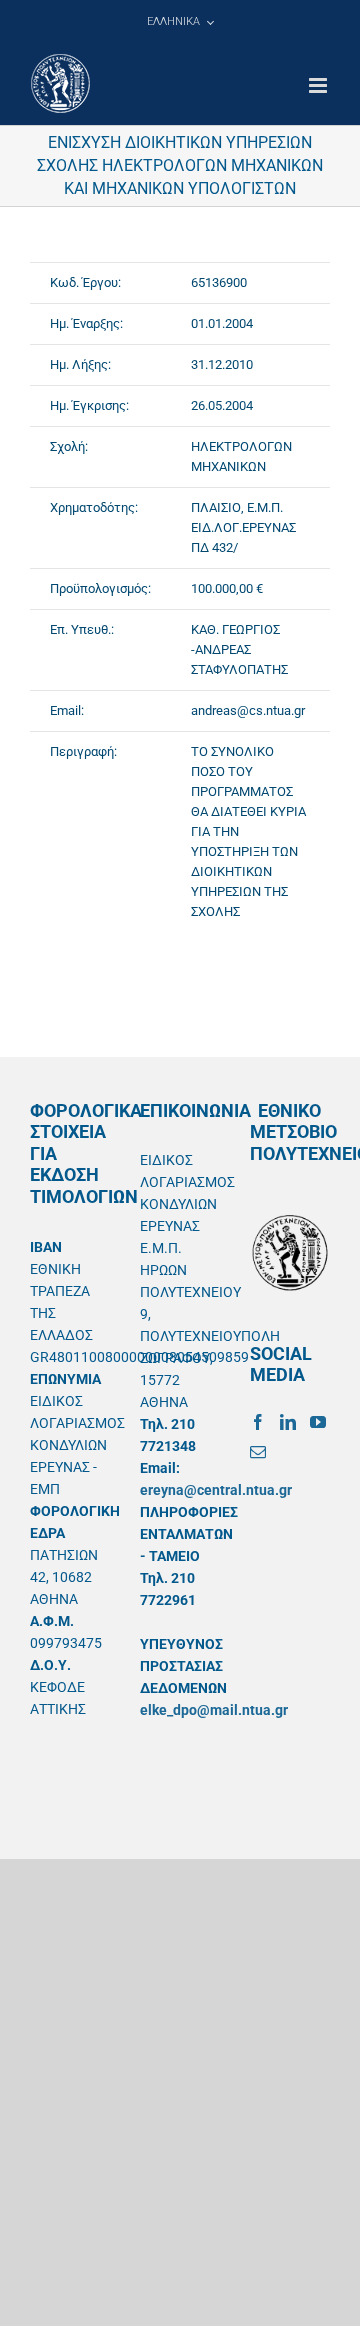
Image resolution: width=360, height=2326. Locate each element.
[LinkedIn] (288, 1422)
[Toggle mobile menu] (319, 85)
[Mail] (258, 1452)
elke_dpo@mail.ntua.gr (214, 1710)
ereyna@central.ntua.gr (216, 1490)
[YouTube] (318, 1422)
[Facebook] (258, 1422)
